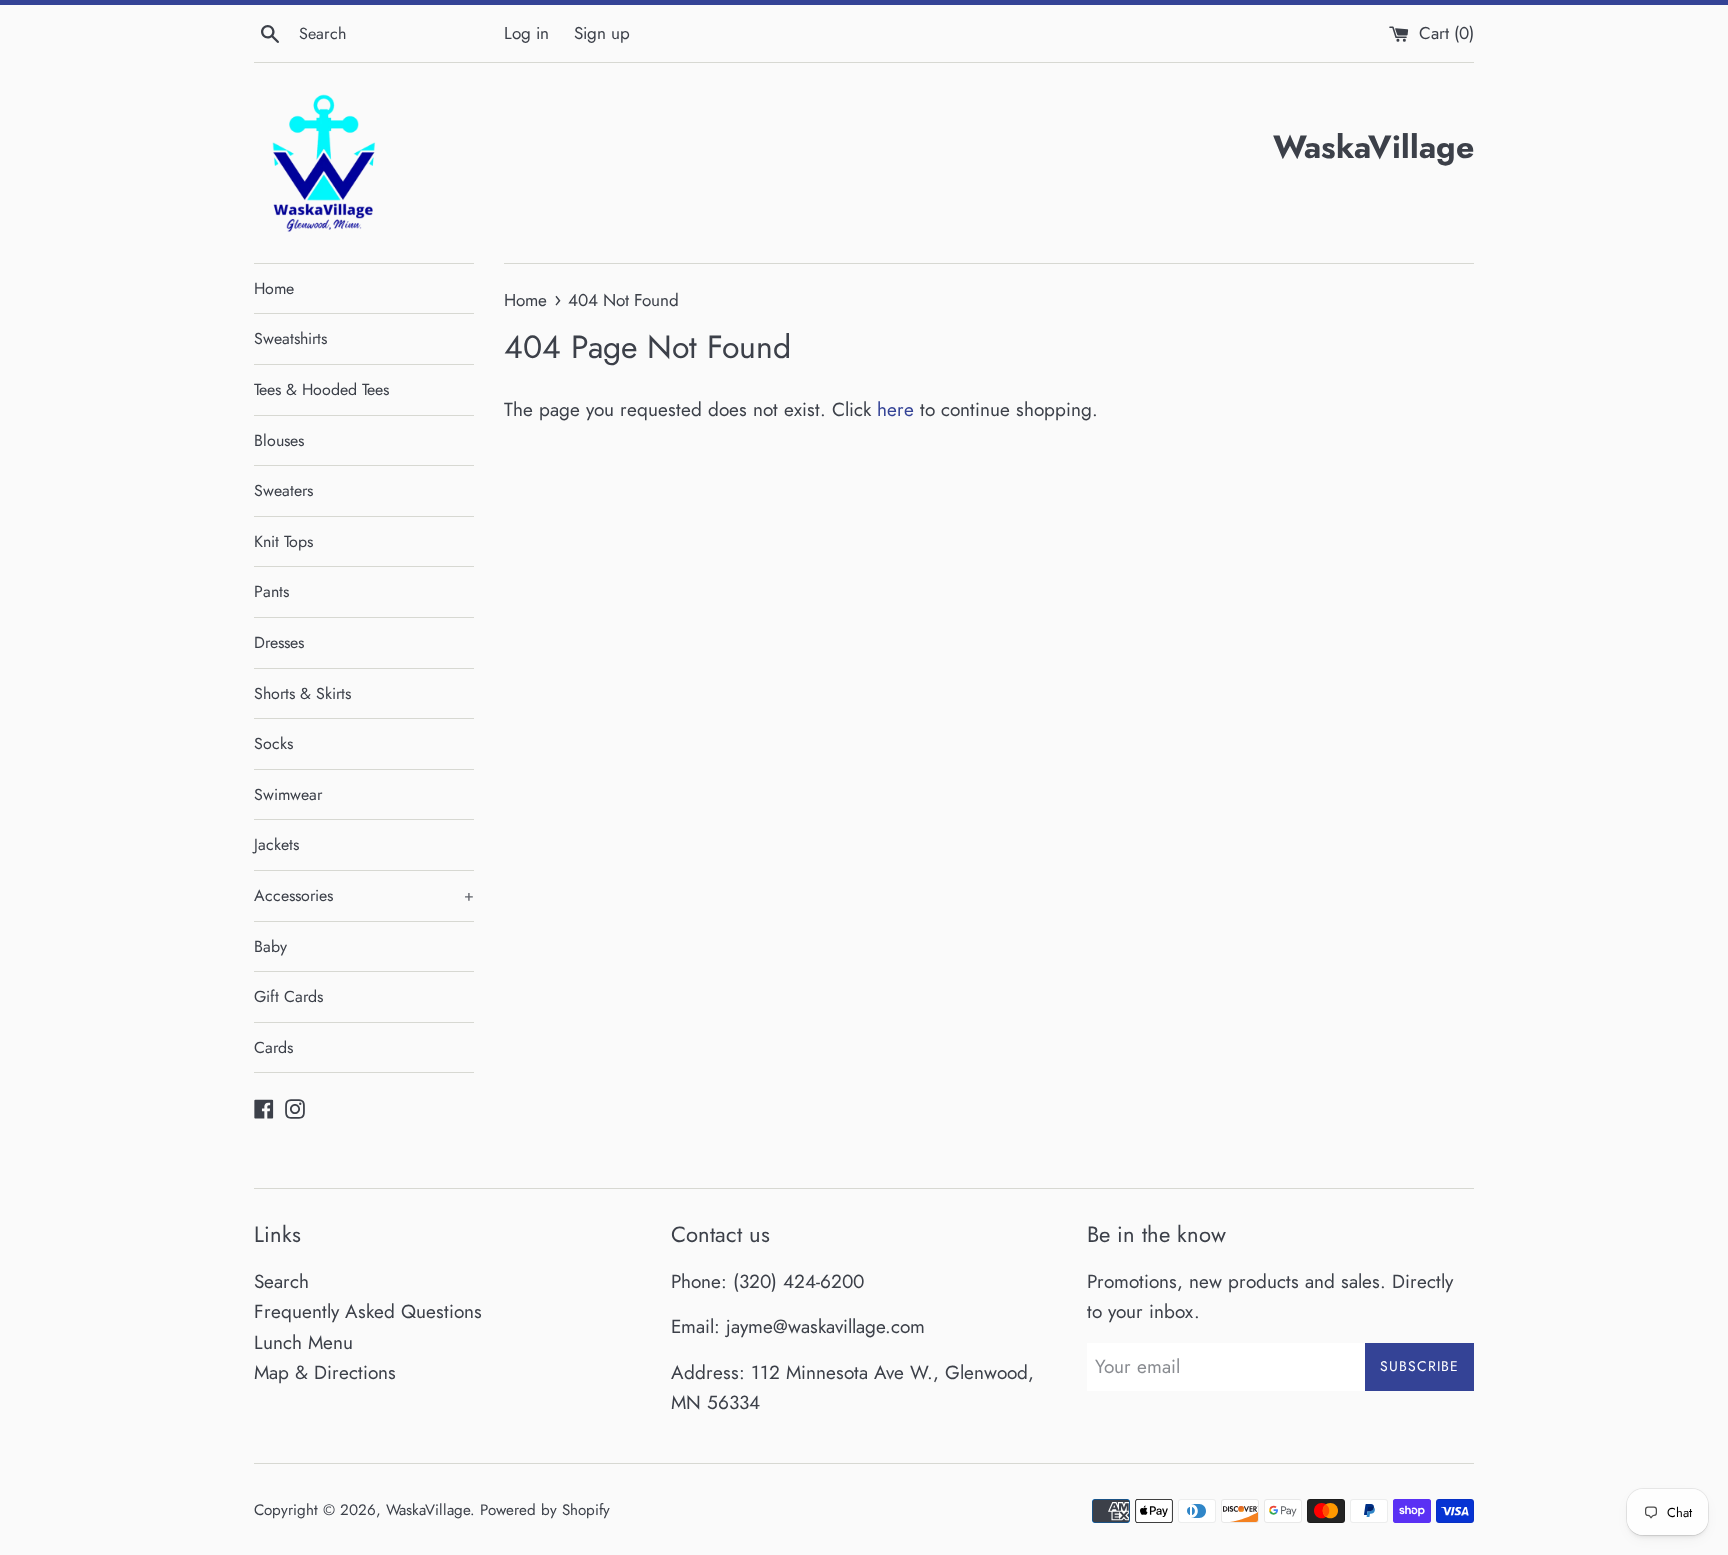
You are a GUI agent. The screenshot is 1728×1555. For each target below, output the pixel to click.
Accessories (364, 895)
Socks (273, 743)
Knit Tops (283, 541)
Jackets (276, 844)
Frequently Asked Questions (368, 1311)
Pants (271, 591)
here (895, 409)
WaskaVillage (428, 1510)
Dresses (279, 642)
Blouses (279, 440)
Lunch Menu (303, 1342)
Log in (526, 33)
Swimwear (288, 794)
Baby (270, 946)
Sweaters (283, 490)
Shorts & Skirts (302, 693)
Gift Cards (288, 996)
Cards (273, 1047)
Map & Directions (325, 1372)
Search (281, 1281)
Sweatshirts (290, 338)
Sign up (602, 33)
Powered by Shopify (545, 1510)
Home (274, 288)
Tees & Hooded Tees (321, 389)
